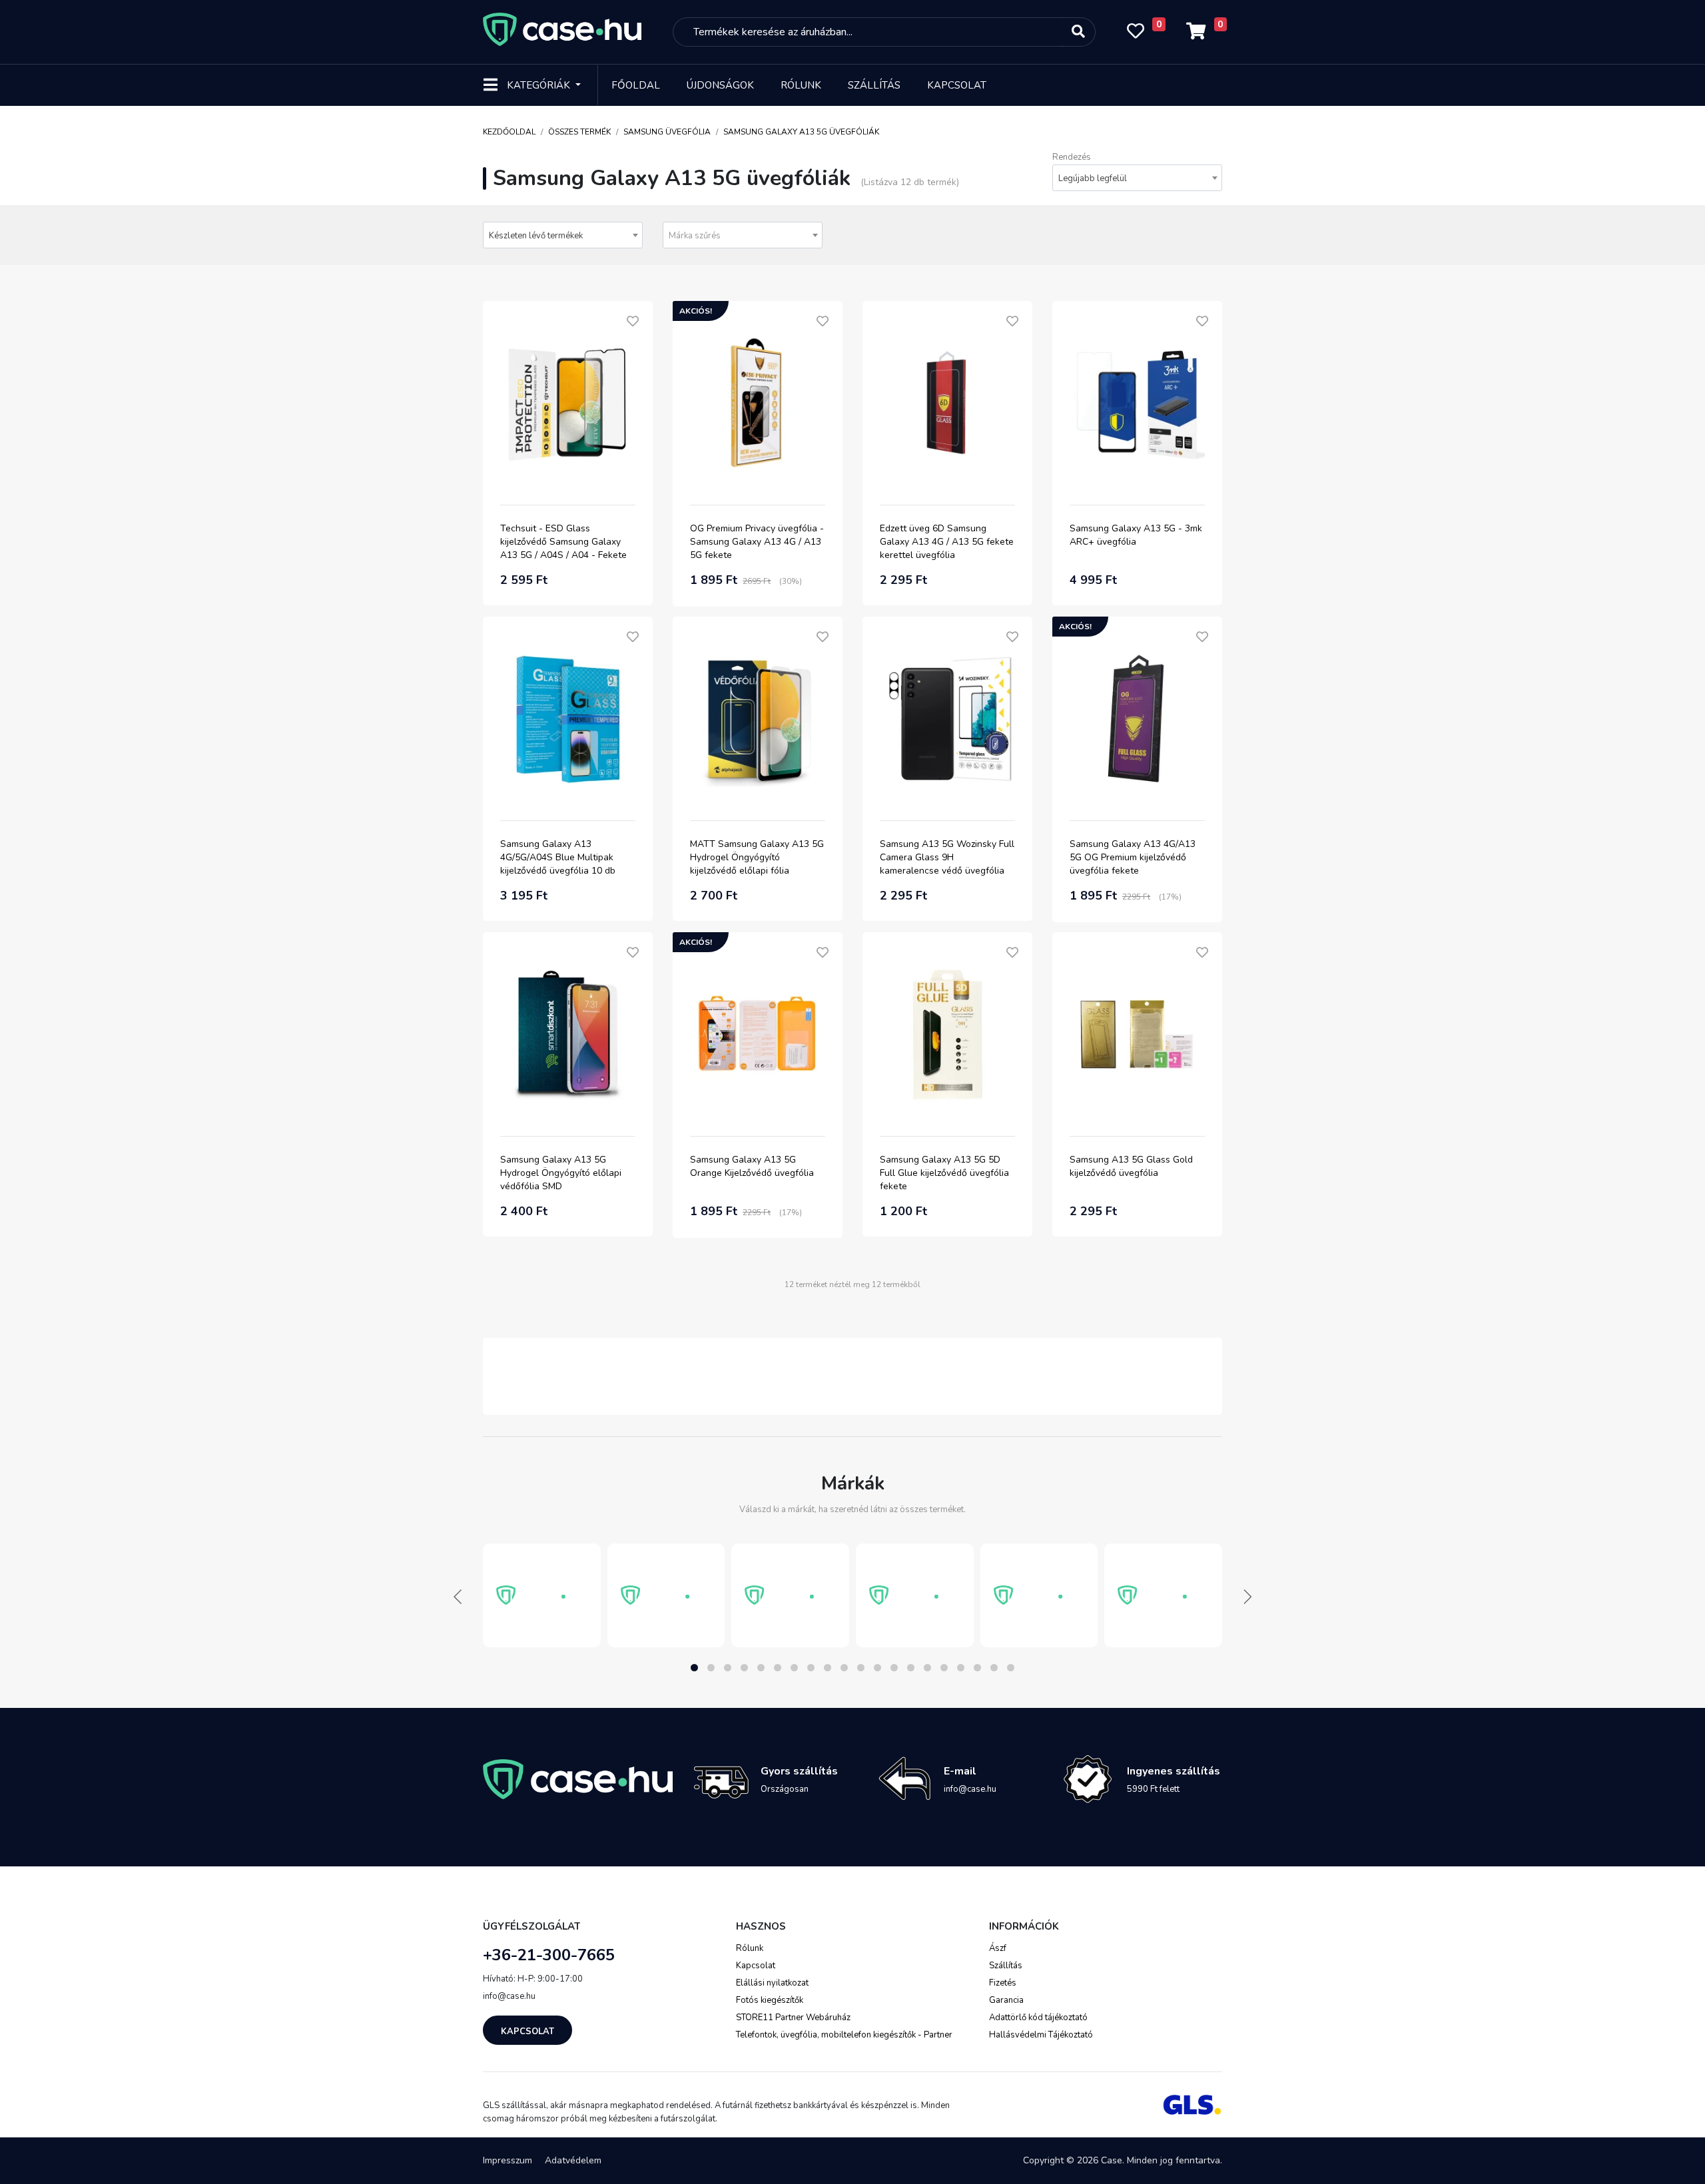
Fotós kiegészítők (770, 2000)
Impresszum (508, 2160)
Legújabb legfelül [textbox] (1093, 178)
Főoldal (636, 85)
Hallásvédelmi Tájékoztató (1041, 2035)
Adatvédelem (573, 2160)
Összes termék (579, 132)
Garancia (1006, 2000)
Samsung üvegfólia (667, 132)
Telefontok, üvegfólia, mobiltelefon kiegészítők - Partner (844, 2035)
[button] (694, 1668)
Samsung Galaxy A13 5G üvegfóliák (801, 132)
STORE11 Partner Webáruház (793, 2018)
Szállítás (874, 85)
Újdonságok (720, 85)
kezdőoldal (509, 132)
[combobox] (1137, 178)
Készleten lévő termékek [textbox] (536, 236)
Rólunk (801, 85)
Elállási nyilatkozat (772, 1983)
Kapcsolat (957, 85)
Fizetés (1003, 1983)
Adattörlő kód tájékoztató (1038, 2018)
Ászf (998, 1948)
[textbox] (743, 236)
